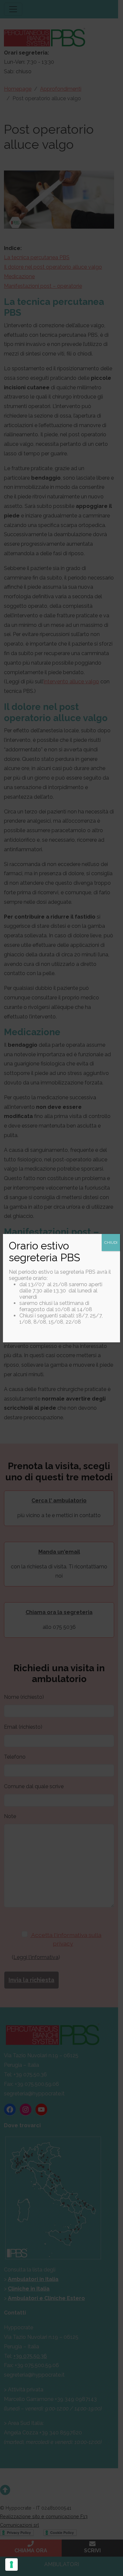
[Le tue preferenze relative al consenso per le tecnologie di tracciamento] (11, 2565)
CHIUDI (111, 1242)
